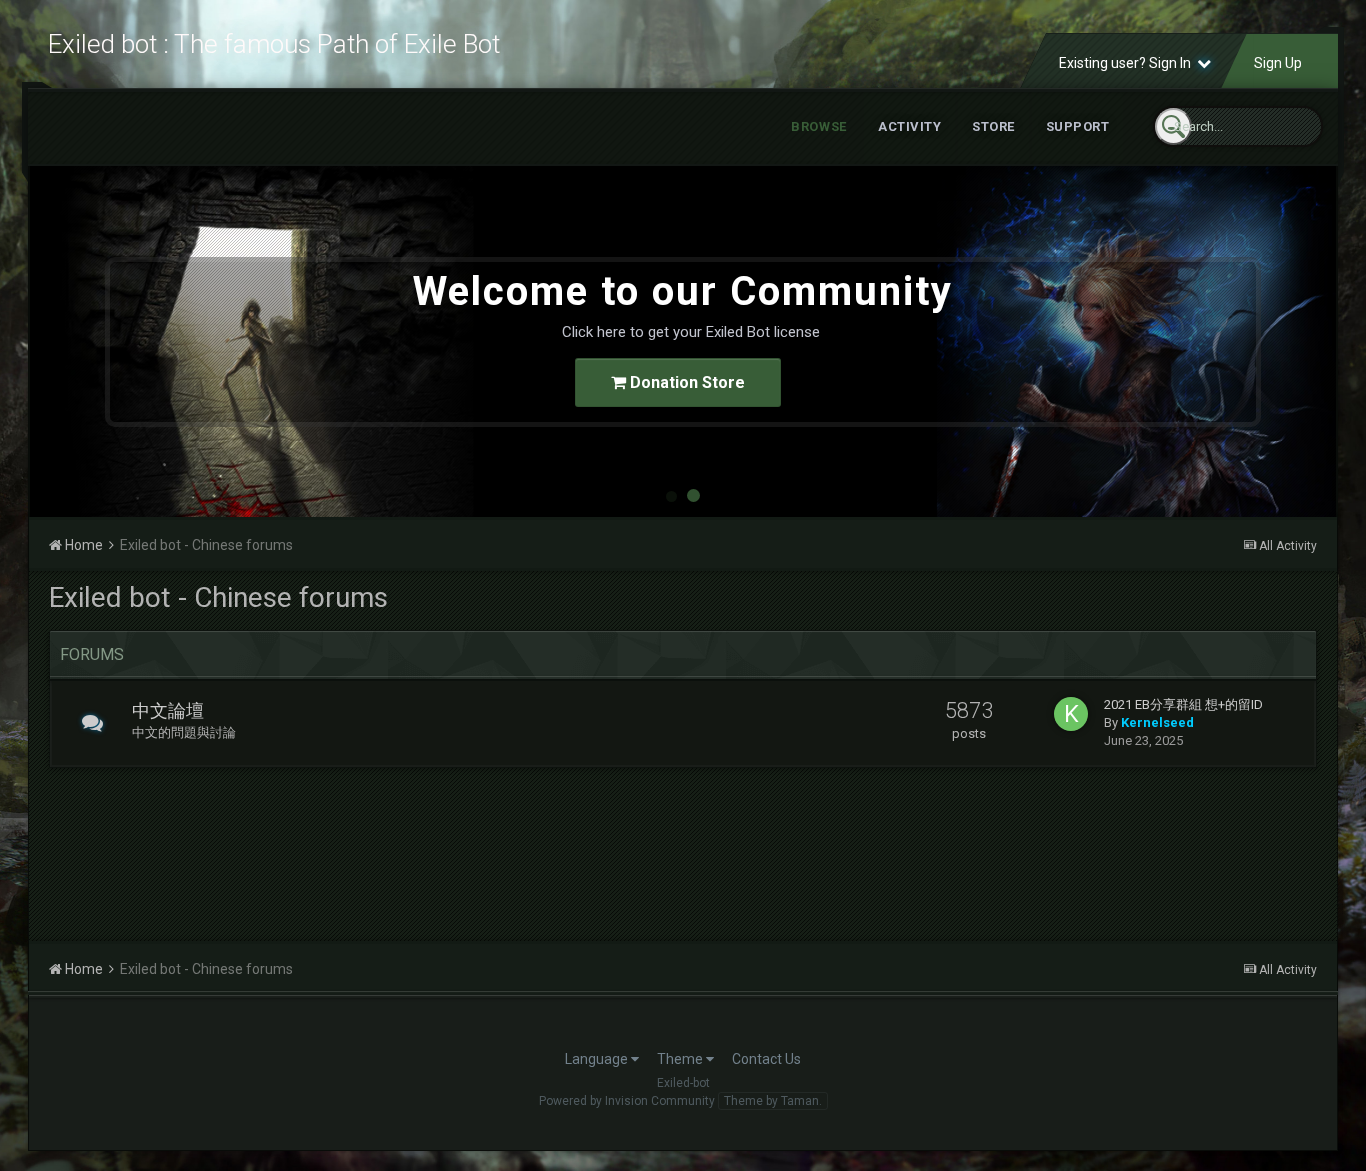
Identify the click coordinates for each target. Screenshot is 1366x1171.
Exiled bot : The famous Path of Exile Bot (274, 44)
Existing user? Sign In (1128, 63)
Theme (681, 1059)
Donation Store (685, 382)
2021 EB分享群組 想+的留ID (1183, 704)
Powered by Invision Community (627, 1101)
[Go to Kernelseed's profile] (1071, 714)
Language (598, 1059)
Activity (909, 126)
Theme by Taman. (773, 1101)
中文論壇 (168, 710)
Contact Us (766, 1059)
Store (993, 126)
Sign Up (1278, 63)
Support (1078, 126)
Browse (819, 126)
